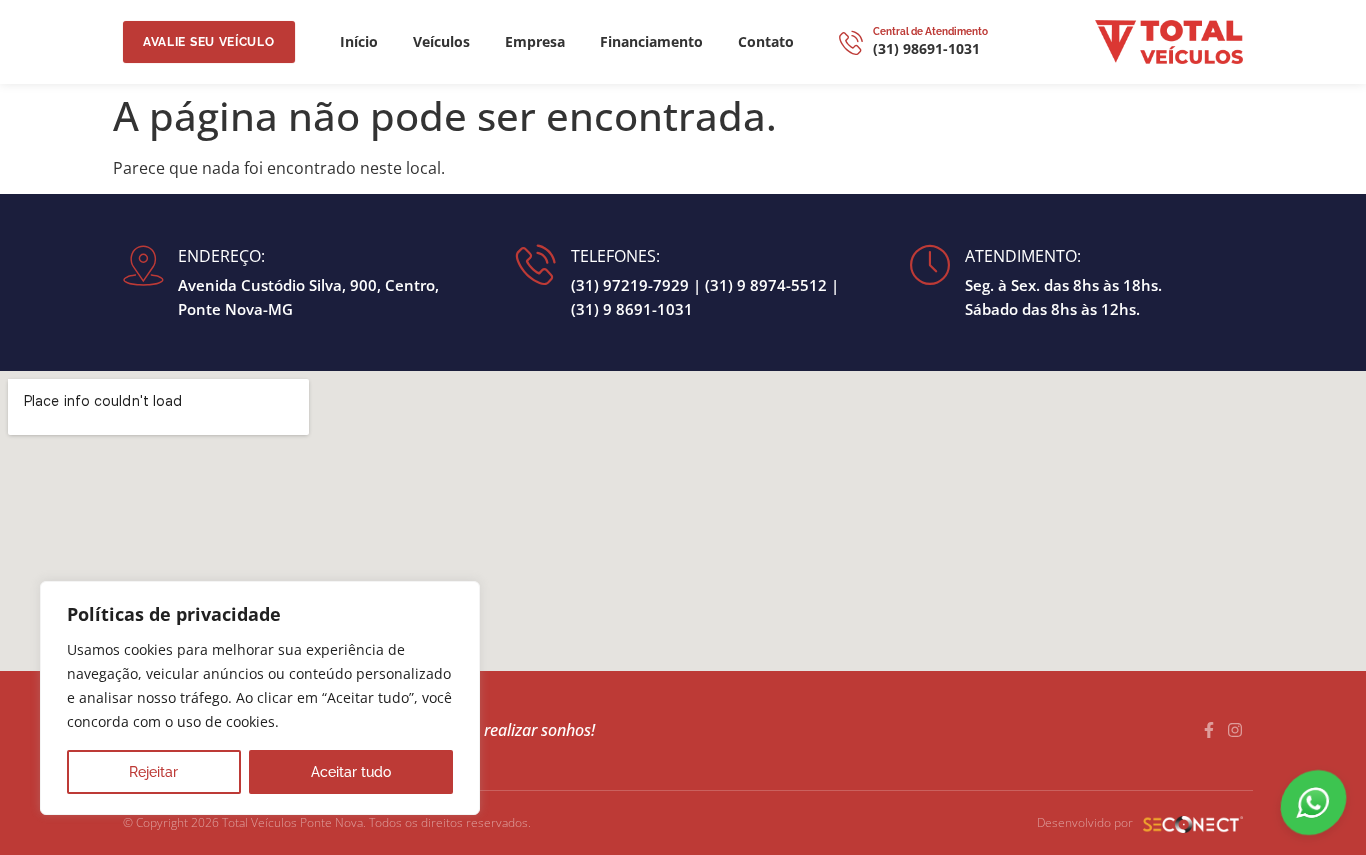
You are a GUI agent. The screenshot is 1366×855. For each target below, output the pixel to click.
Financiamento (651, 41)
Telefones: (615, 256)
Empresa (535, 41)
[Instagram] (1235, 730)
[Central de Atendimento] (851, 42)
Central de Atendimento (930, 31)
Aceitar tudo (351, 772)
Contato (766, 41)
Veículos (441, 41)
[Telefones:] (536, 264)
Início (359, 41)
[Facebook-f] (1209, 730)
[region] (260, 698)
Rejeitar (153, 772)
